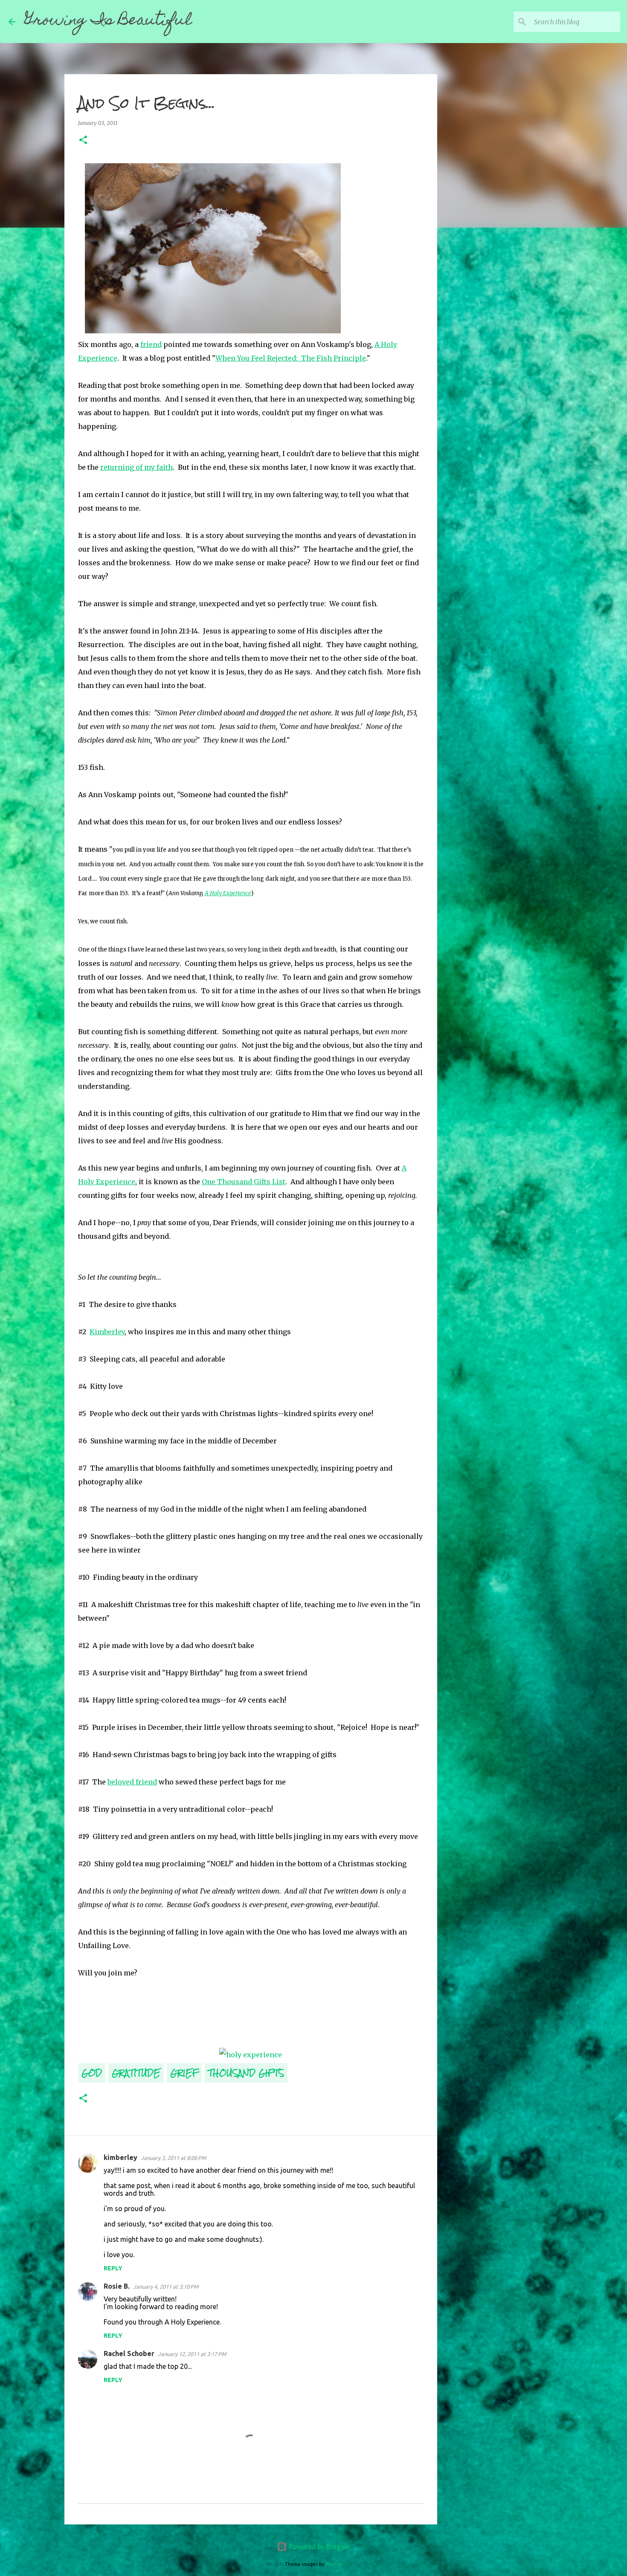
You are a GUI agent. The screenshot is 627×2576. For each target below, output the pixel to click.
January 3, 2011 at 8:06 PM (173, 2158)
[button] (83, 140)
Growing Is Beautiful (108, 21)
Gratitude (136, 2073)
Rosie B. (117, 2286)
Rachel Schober (129, 2353)
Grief (184, 2073)
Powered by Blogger (319, 2547)
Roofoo (334, 2564)
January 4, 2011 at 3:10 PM (166, 2287)
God (92, 2073)
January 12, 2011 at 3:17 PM (192, 2354)
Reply (113, 2268)
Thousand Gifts (246, 2073)
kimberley (120, 2157)
